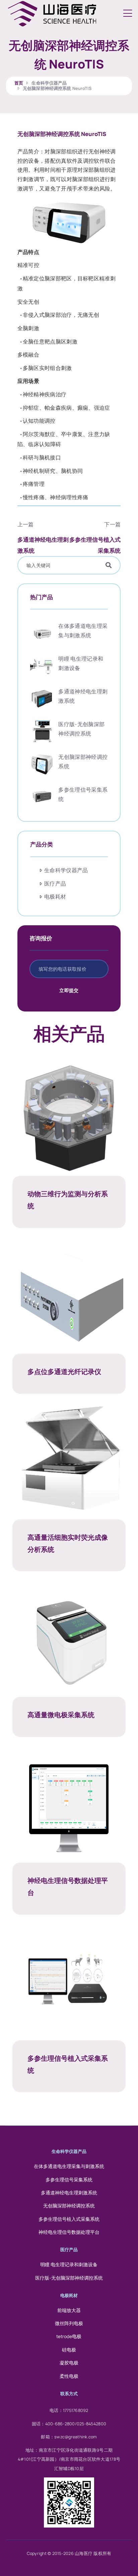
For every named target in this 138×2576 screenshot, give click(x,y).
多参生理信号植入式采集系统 (69, 2219)
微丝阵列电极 (69, 2323)
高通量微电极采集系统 (61, 1715)
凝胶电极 (69, 2363)
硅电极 (69, 2350)
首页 (19, 83)
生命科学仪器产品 (49, 83)
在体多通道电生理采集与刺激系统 (69, 2166)
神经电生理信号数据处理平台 (69, 2232)
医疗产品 (55, 884)
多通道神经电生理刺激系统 (69, 2193)
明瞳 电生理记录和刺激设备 (69, 2265)
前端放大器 (69, 2310)
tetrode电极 (69, 2336)
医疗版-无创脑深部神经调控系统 (69, 2278)
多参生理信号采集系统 (69, 2180)
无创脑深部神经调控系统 (69, 2206)
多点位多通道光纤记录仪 (64, 1372)
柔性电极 (69, 2376)
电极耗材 (55, 897)
